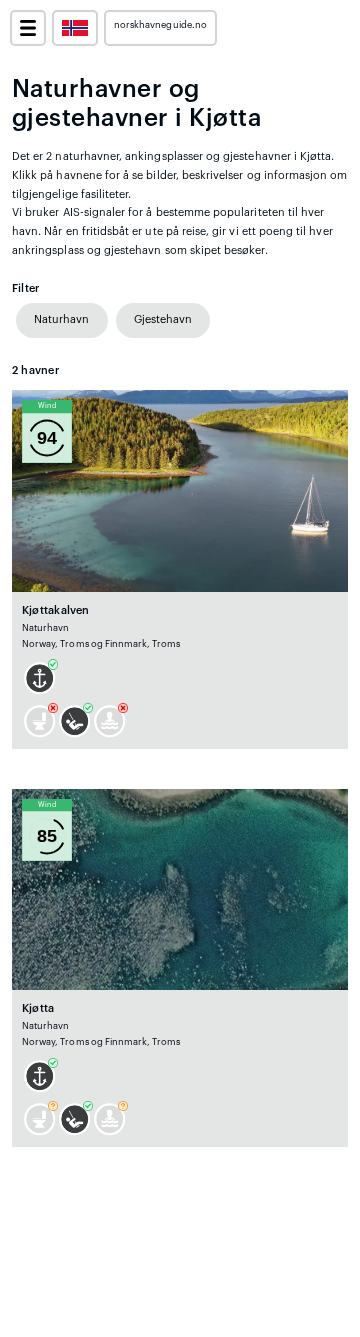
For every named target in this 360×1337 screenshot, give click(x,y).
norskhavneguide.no (160, 25)
